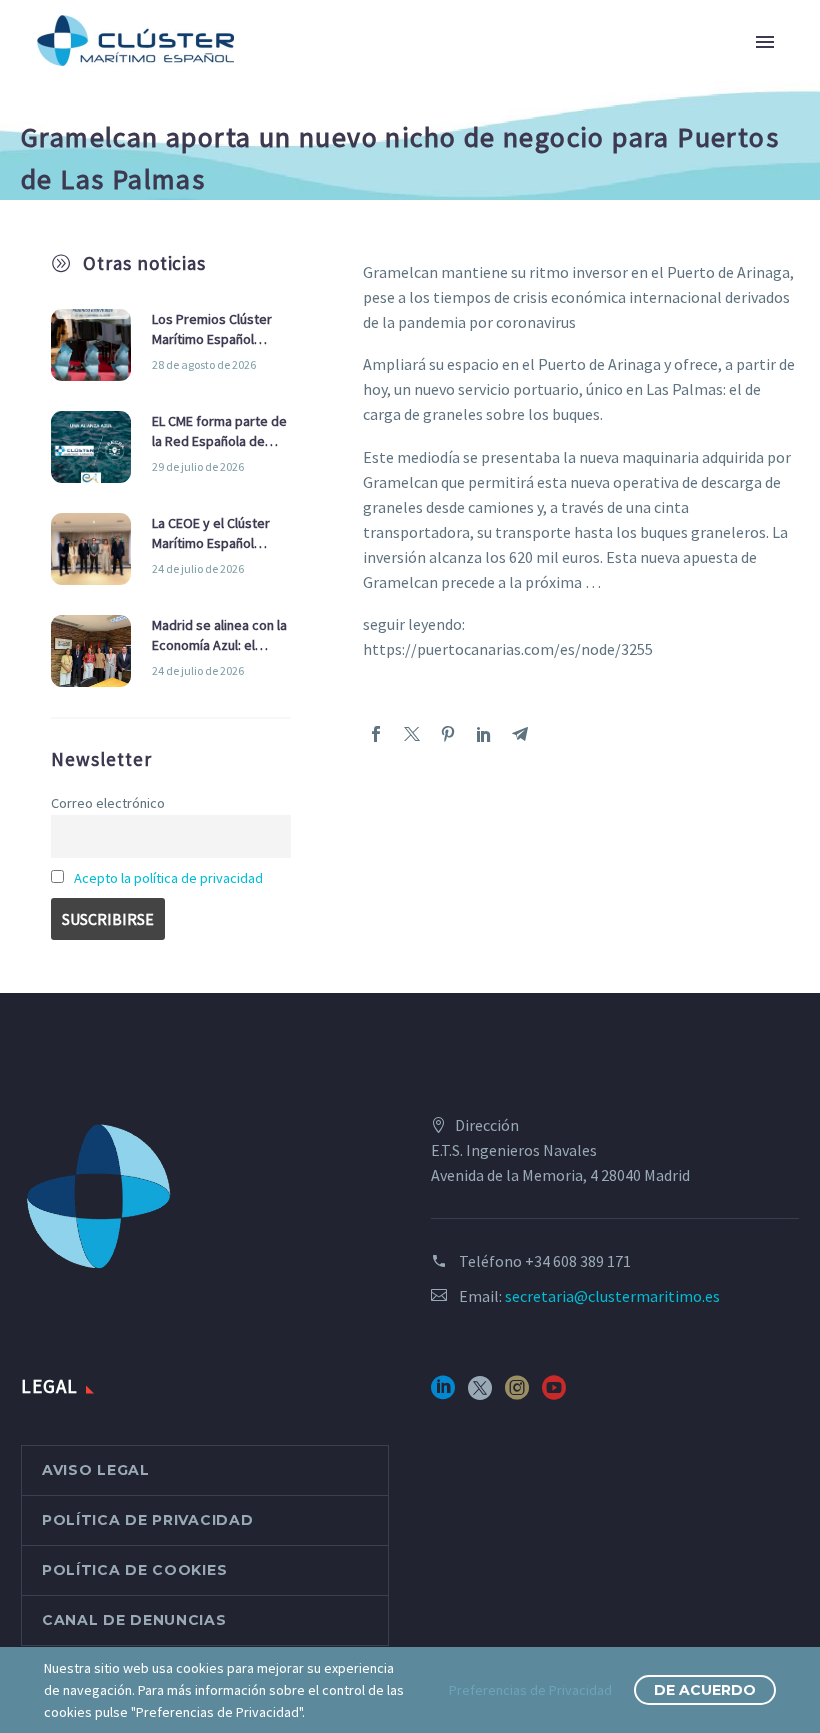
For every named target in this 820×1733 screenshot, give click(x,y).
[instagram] (517, 1394)
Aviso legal (96, 1470)
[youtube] (554, 1394)
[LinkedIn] (484, 734)
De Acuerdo (705, 1690)
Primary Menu (765, 42)
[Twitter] (412, 734)
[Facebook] (376, 734)
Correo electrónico (108, 803)
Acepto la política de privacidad (168, 878)
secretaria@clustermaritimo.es (612, 1296)
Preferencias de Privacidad (530, 1690)
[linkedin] (443, 1394)
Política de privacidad (147, 1520)
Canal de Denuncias (134, 1620)
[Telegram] (520, 734)
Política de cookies (134, 1570)
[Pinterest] (448, 734)
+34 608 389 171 (578, 1261)
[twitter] (480, 1394)
